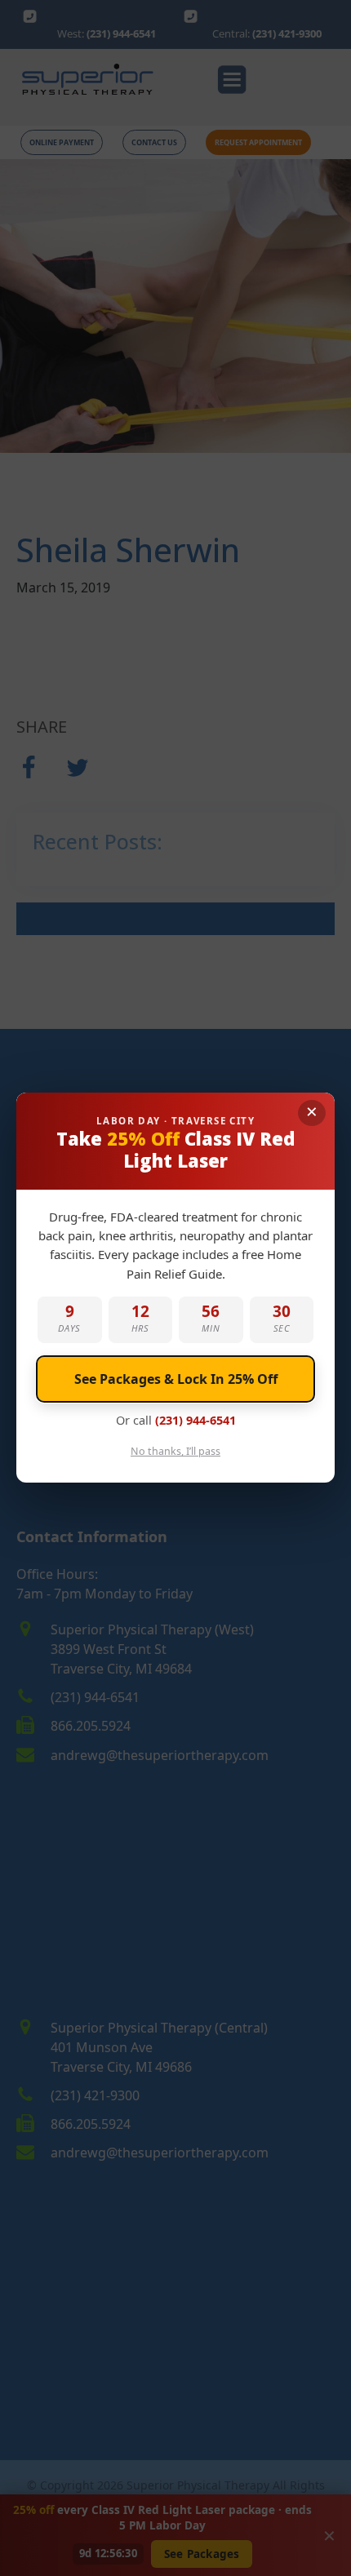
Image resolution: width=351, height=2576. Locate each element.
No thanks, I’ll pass (175, 1452)
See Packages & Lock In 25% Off (176, 1379)
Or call (176, 1420)
